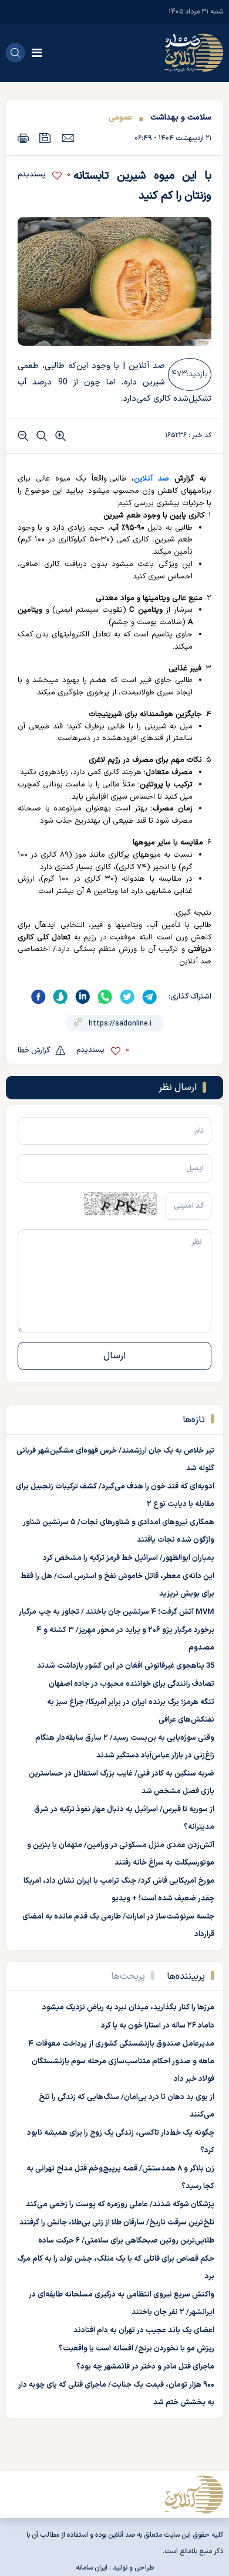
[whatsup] (105, 997)
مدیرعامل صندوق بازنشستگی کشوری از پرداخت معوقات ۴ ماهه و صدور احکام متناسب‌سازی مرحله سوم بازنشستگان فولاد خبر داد (121, 2062)
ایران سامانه (92, 2568)
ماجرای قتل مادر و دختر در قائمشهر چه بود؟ (145, 2367)
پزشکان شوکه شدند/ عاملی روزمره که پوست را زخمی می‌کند (120, 2204)
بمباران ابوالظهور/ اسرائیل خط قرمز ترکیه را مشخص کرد (129, 1558)
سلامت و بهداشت (181, 117)
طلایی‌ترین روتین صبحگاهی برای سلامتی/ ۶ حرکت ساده (126, 2241)
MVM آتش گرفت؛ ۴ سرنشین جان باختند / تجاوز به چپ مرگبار (117, 1612)
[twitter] (127, 997)
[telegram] (150, 997)
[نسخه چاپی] (23, 138)
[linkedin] (83, 997)
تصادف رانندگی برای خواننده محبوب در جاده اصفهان (132, 1684)
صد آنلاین (151, 479)
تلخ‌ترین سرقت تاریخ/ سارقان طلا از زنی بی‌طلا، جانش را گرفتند (117, 2223)
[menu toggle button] (37, 53)
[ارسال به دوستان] (68, 138)
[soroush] (60, 997)
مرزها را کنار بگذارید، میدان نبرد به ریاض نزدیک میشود (128, 2008)
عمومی (120, 117)
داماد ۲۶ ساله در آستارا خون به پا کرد (158, 2026)
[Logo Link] (194, 53)
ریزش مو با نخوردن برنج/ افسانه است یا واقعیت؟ (137, 2349)
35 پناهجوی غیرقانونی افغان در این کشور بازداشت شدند (126, 1666)
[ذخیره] (45, 138)
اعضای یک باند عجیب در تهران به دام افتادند (144, 2330)
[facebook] (38, 997)
